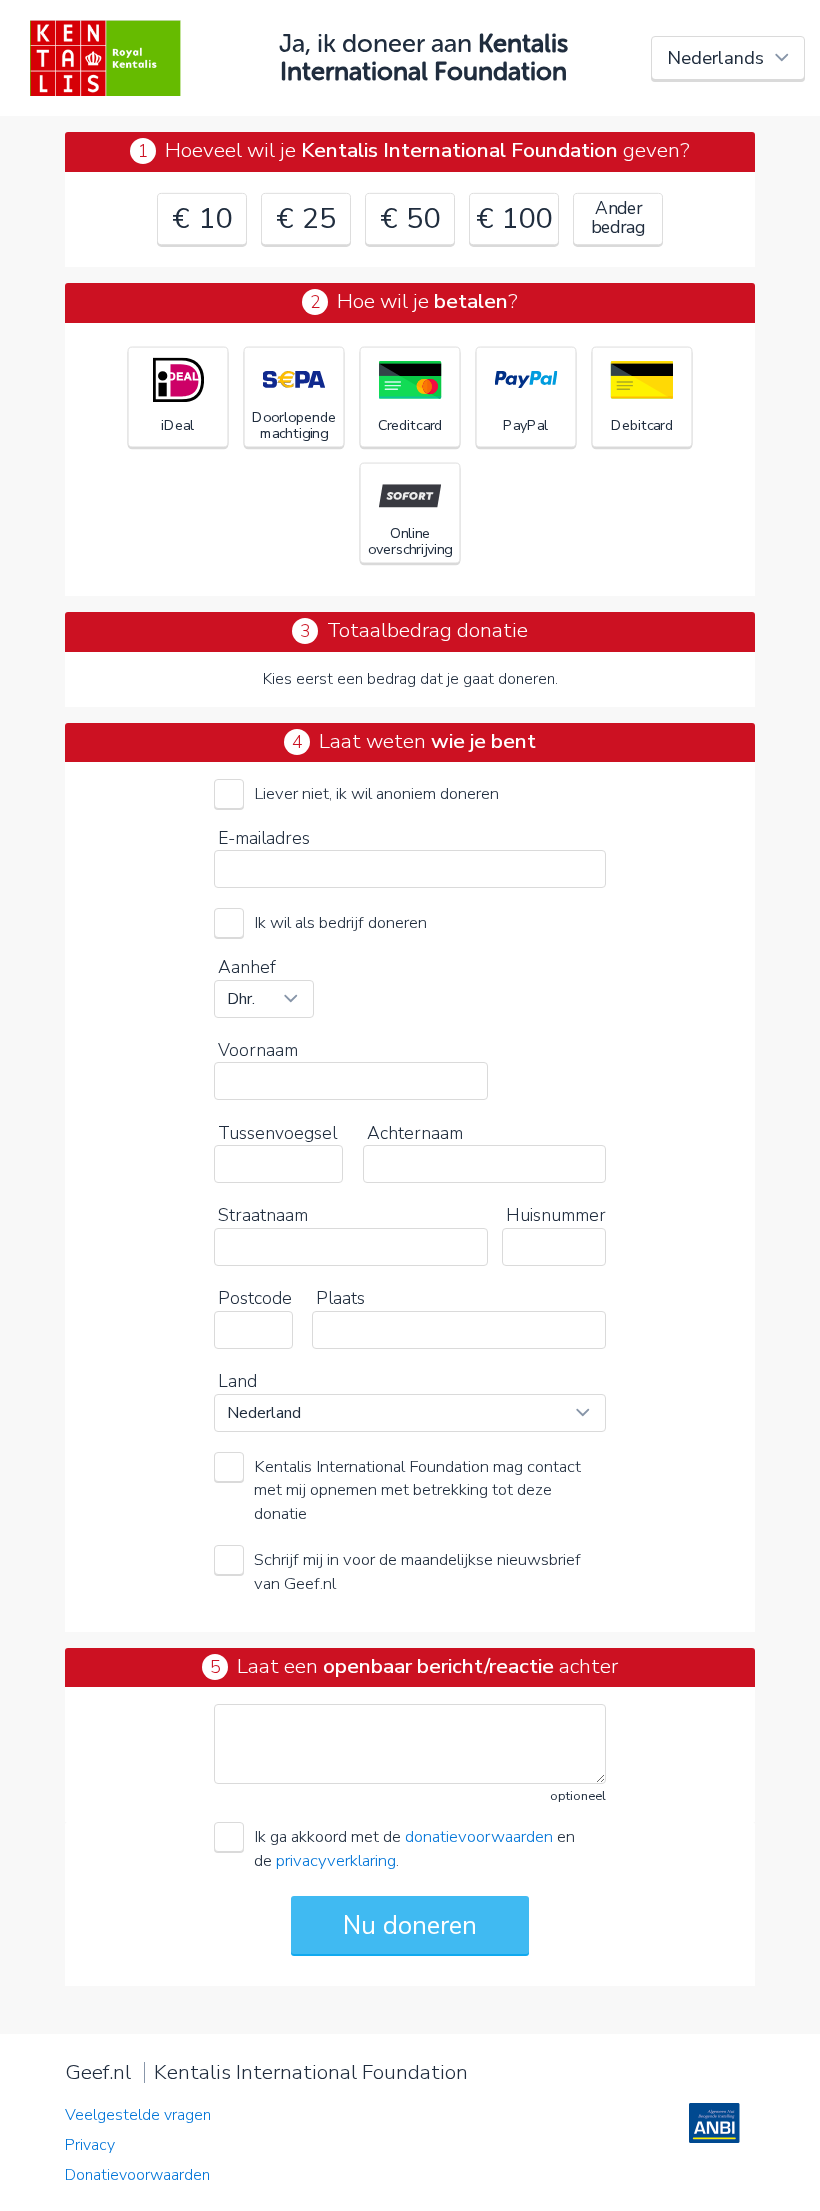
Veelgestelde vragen (138, 2115)
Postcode (255, 1298)
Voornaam (258, 1050)
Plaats (340, 1298)
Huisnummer (556, 1215)
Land (237, 1381)
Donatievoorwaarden (137, 2175)
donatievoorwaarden (479, 1836)
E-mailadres (264, 838)
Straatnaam (263, 1215)
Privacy (90, 2145)
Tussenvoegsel (277, 1133)
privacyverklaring (336, 1860)
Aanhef (247, 967)
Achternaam (415, 1133)
